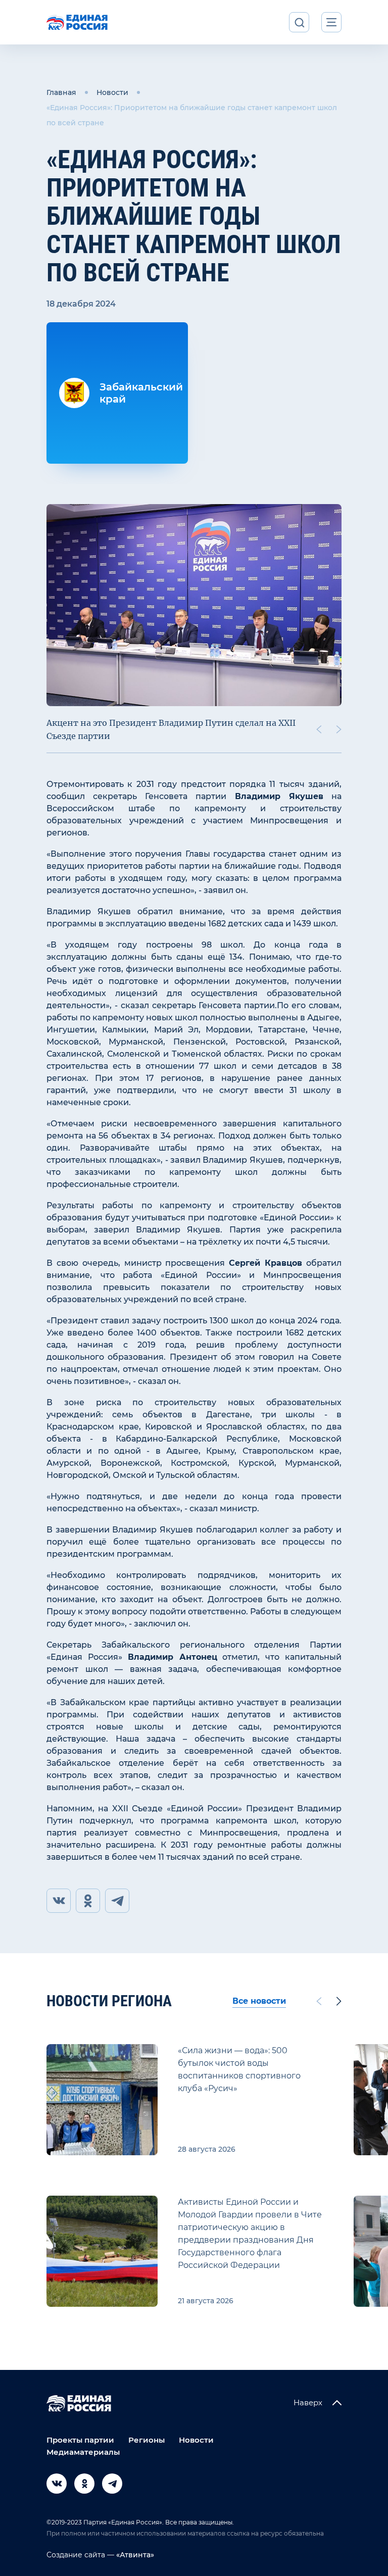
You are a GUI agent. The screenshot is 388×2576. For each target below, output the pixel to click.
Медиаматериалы (83, 2452)
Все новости (259, 2001)
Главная (61, 92)
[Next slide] (339, 729)
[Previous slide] (319, 729)
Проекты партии (80, 2440)
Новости (112, 92)
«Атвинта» (134, 2555)
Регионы (147, 2440)
